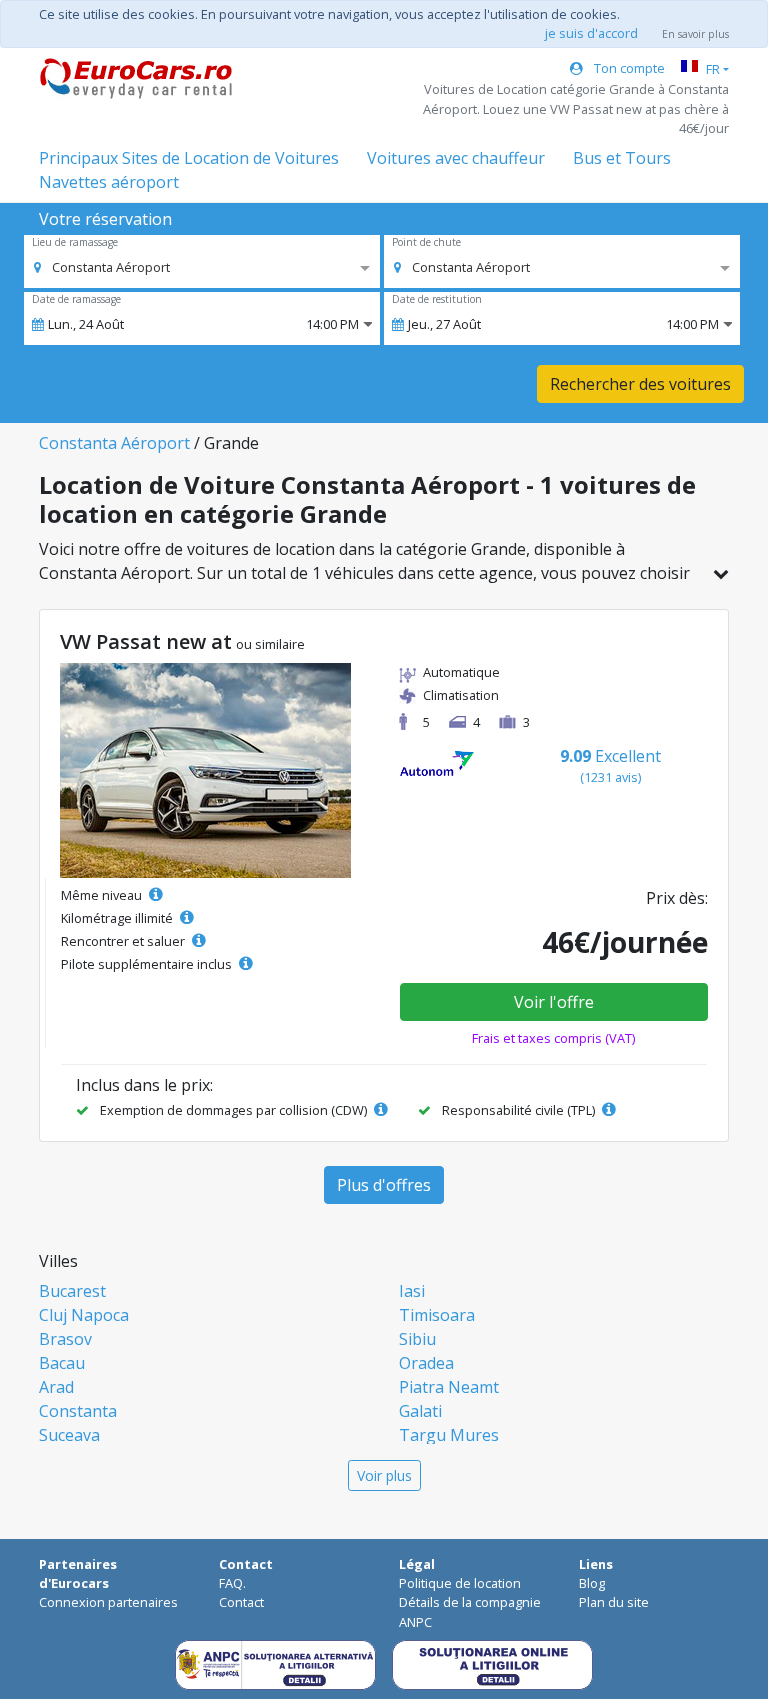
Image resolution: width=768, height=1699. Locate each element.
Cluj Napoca (84, 1315)
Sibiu (417, 1339)
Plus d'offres (384, 1185)
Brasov (65, 1339)
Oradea (426, 1363)
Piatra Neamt (449, 1387)
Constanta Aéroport (114, 443)
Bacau (62, 1363)
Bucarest (72, 1291)
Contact (241, 1602)
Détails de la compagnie (470, 1602)
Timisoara (437, 1315)
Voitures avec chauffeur (456, 158)
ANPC (415, 1622)
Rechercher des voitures (640, 384)
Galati (420, 1411)
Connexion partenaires (108, 1602)
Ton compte (628, 68)
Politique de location (460, 1583)
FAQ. (232, 1583)
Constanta (78, 1411)
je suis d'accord (591, 33)
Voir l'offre (554, 1002)
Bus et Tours (622, 158)
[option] (102, 267)
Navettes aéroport (109, 182)
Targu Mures (449, 1435)
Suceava (69, 1435)
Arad (56, 1387)
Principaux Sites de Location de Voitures (189, 158)
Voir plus (384, 1475)
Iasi (412, 1291)
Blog (592, 1583)
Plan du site (614, 1602)
